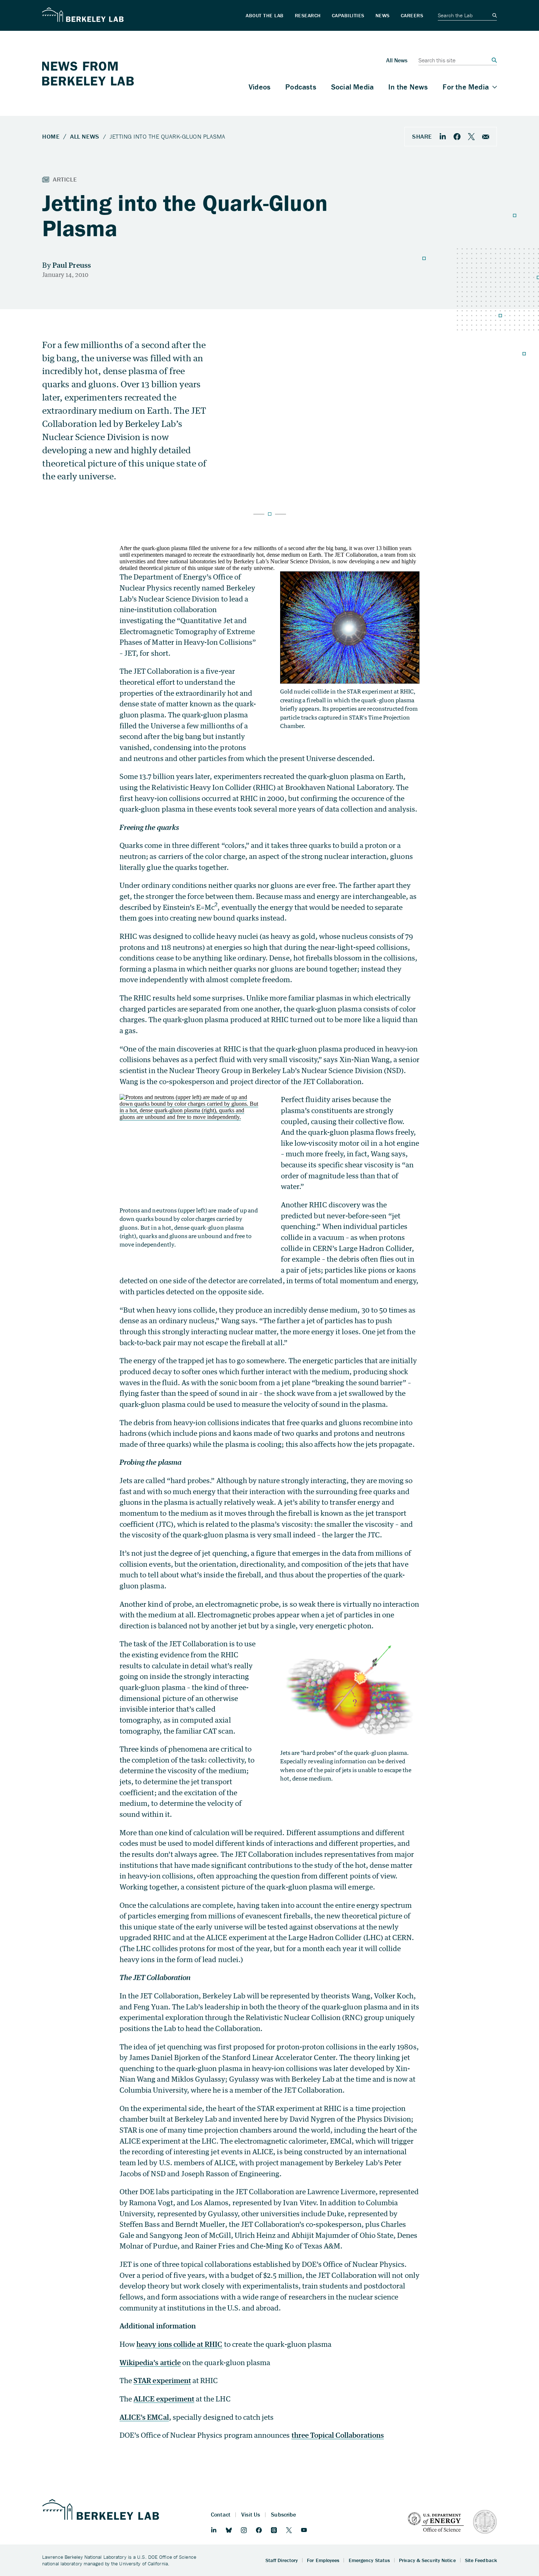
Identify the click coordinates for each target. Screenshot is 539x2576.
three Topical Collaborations (338, 2435)
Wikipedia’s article (150, 2362)
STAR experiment (162, 2380)
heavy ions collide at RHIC (179, 2344)
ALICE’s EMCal (144, 2417)
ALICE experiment (164, 2399)
